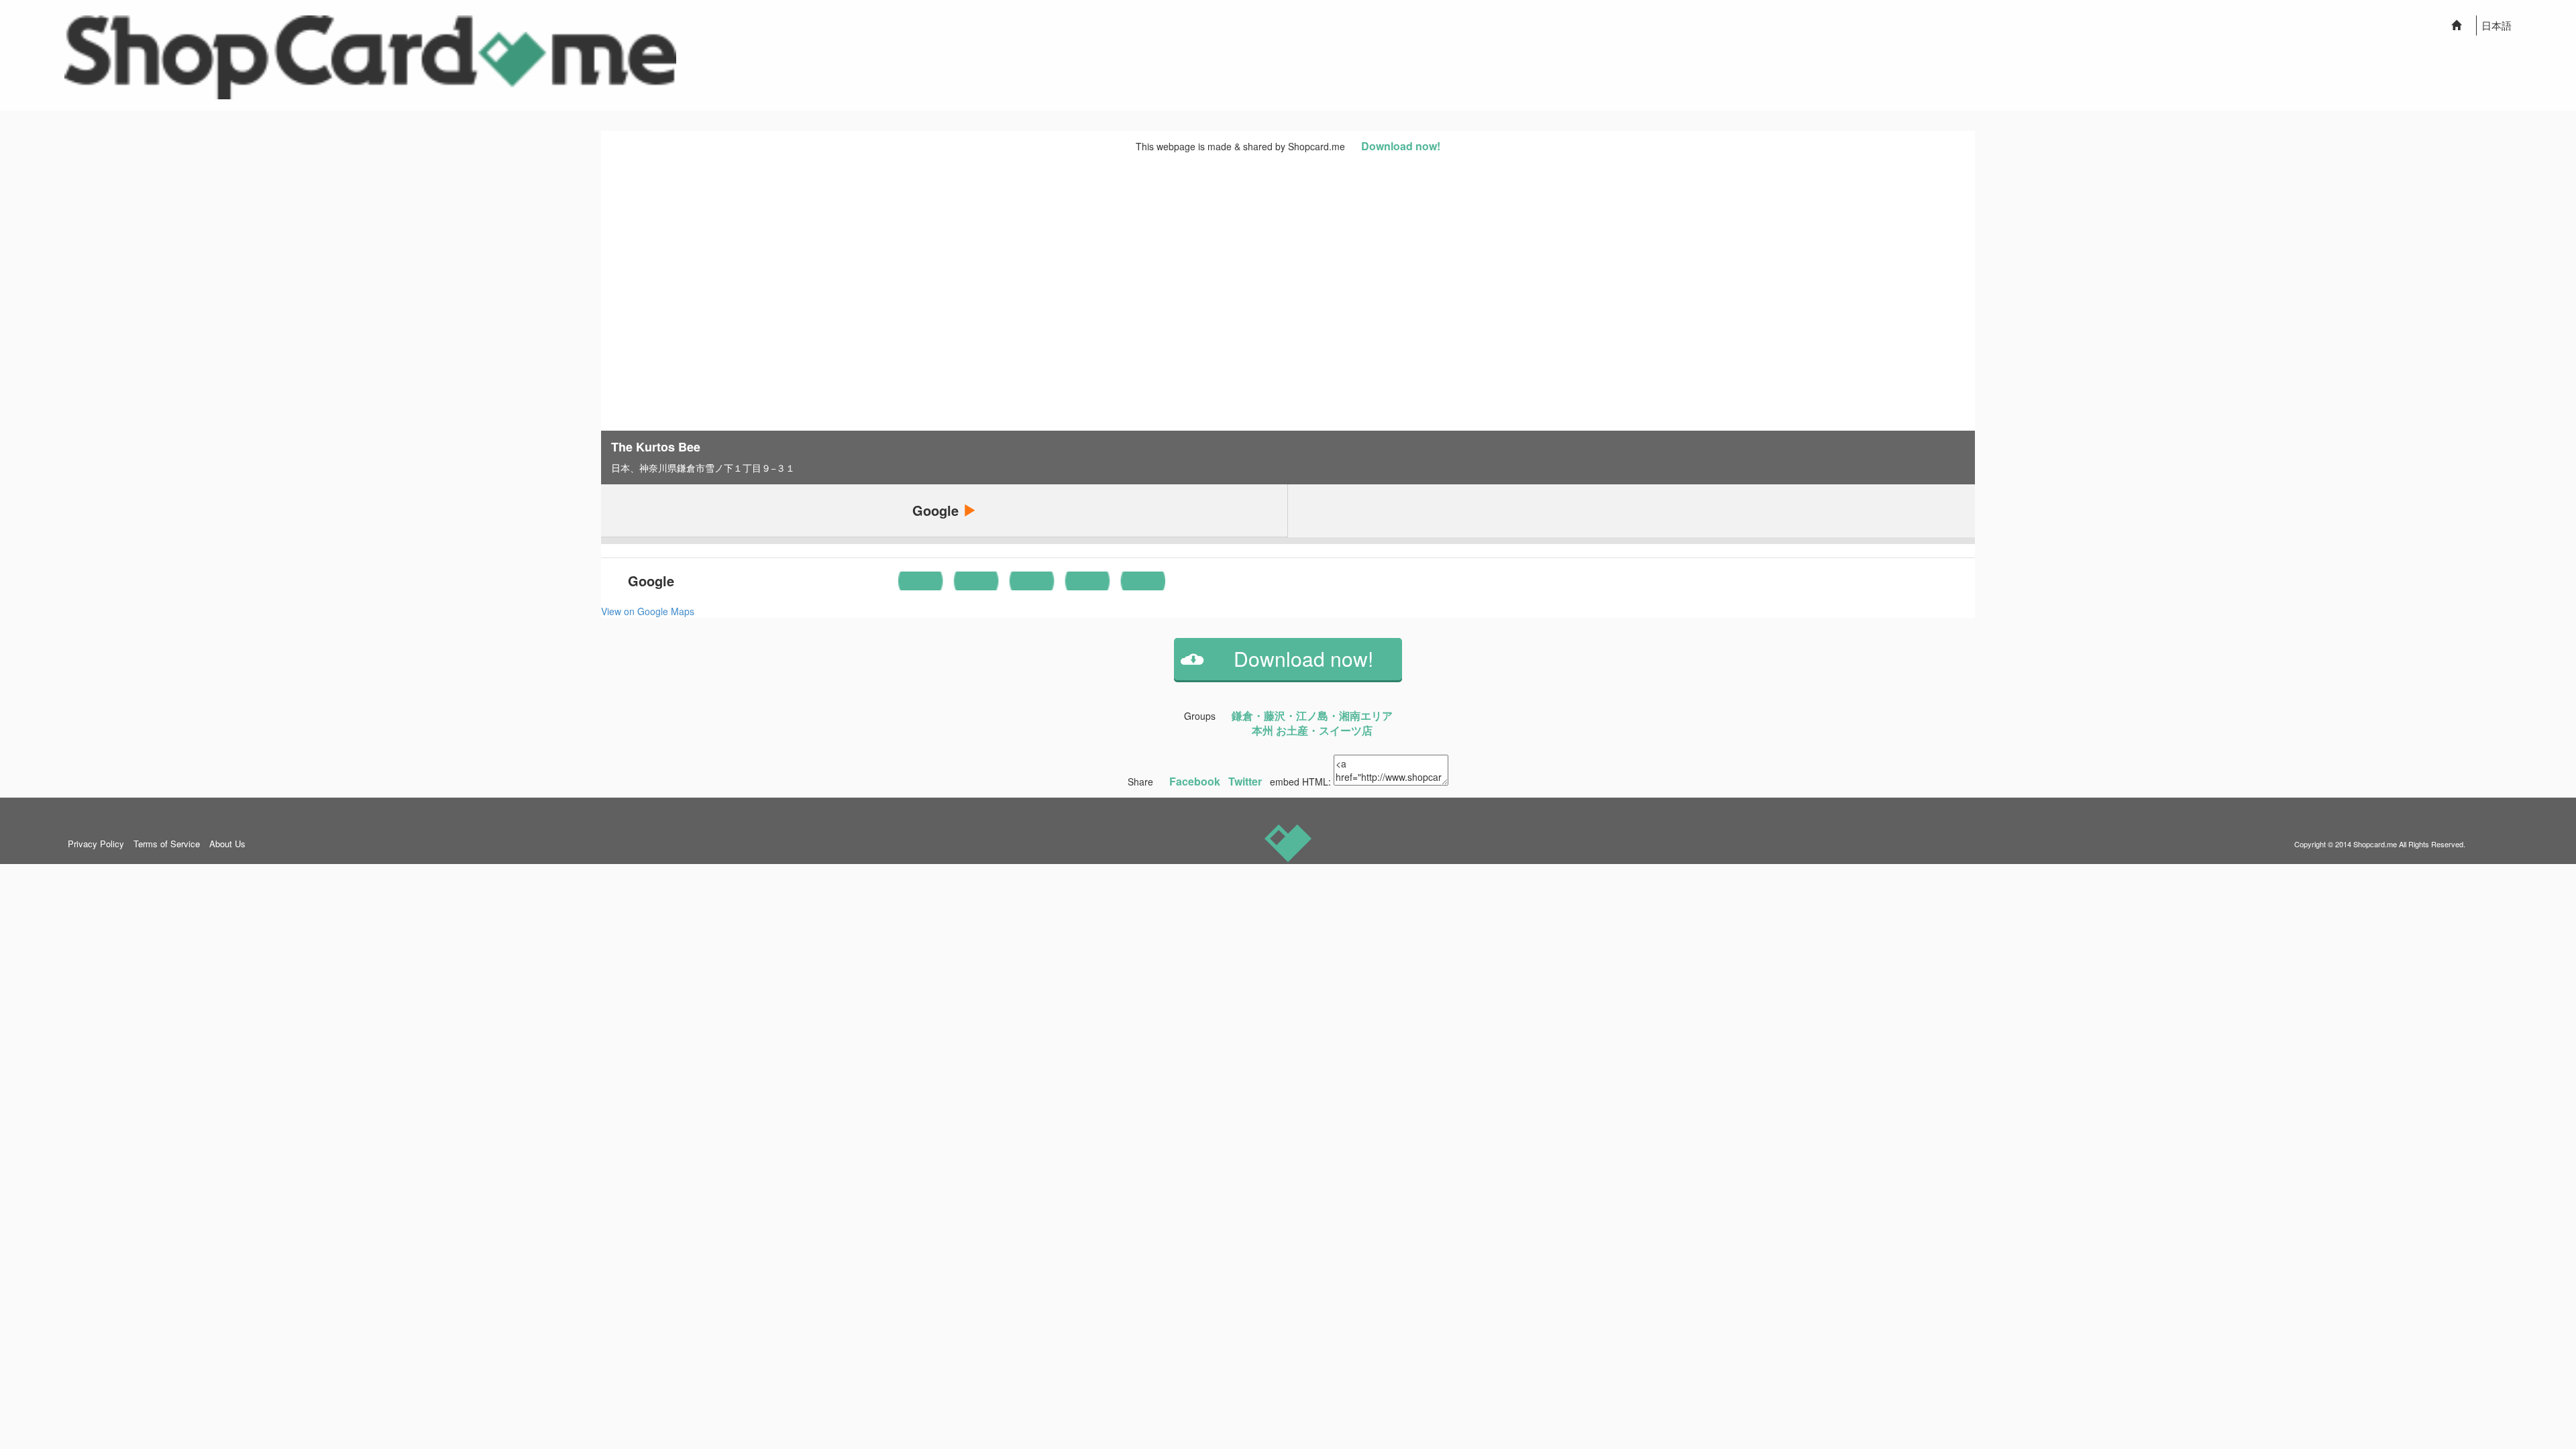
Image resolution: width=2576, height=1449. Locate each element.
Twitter (1245, 781)
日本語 (2497, 25)
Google (937, 510)
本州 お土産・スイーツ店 (1312, 730)
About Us (227, 844)
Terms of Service (167, 844)
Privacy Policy (96, 844)
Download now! (1401, 146)
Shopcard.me (2375, 844)
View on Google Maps (648, 611)
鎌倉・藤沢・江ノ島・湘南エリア (1312, 715)
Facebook (1195, 781)
